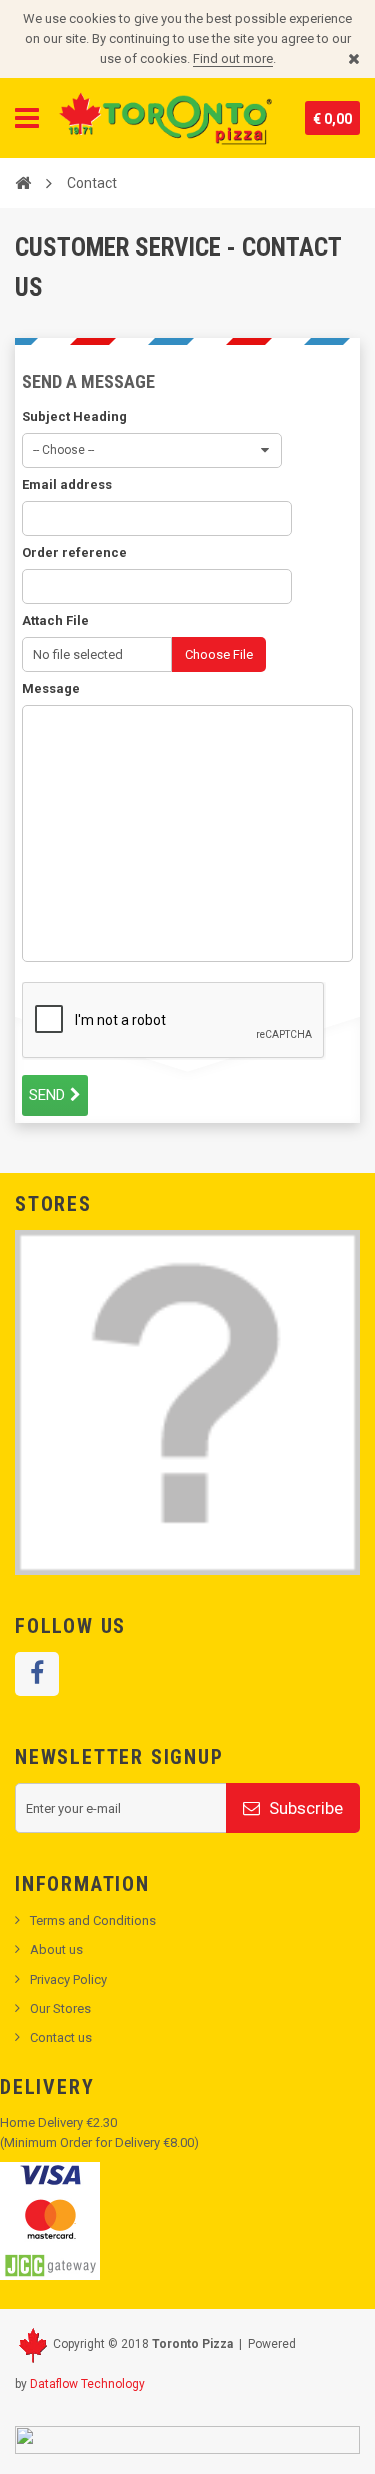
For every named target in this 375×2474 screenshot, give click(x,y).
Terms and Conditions (93, 1920)
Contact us (61, 2037)
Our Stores (60, 2008)
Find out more (233, 58)
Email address (67, 484)
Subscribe (304, 1808)
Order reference (74, 552)
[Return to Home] (23, 182)
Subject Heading (74, 416)
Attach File (55, 620)
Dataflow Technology (87, 2384)
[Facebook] (37, 1674)
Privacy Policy (68, 1979)
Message (51, 688)
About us (56, 1949)
